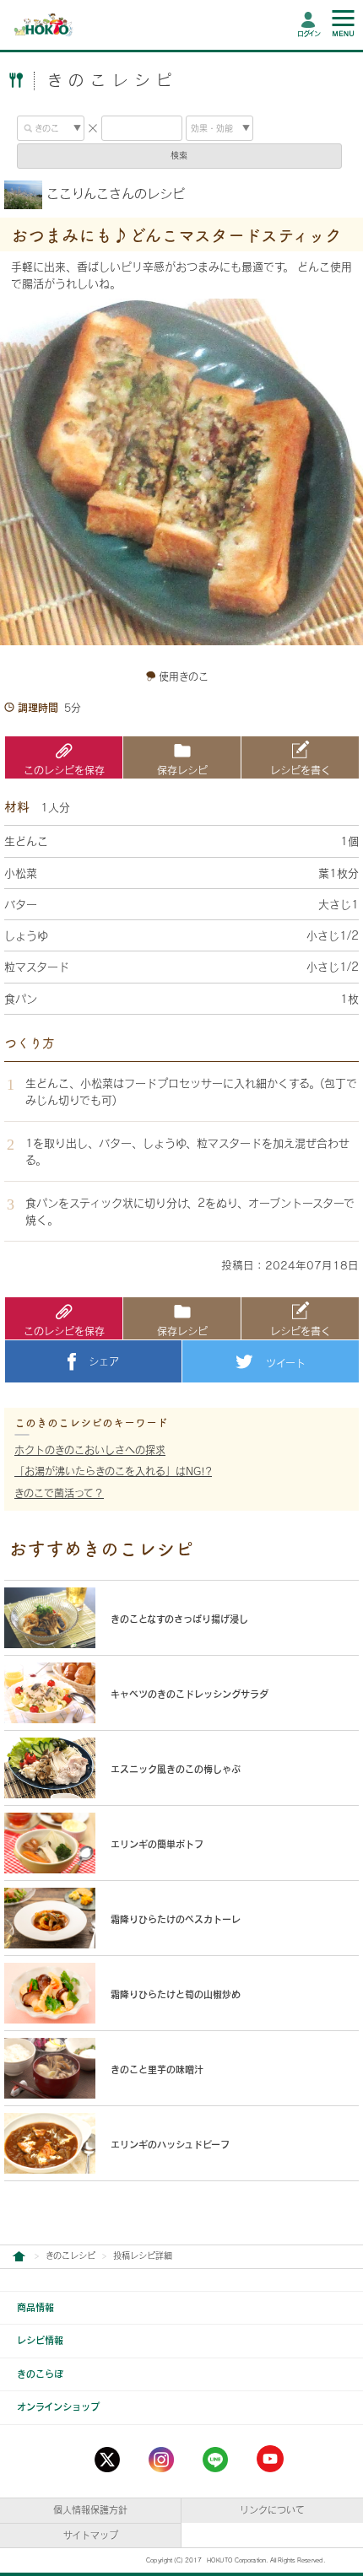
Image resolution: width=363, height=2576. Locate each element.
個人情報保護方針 (90, 2510)
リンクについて (272, 2510)
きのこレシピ (70, 2255)
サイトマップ (91, 2535)
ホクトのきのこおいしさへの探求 (90, 1450)
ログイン (309, 34)
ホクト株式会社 (19, 2257)
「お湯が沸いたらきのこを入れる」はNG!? (113, 1471)
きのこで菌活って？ (59, 1493)
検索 (179, 155)
